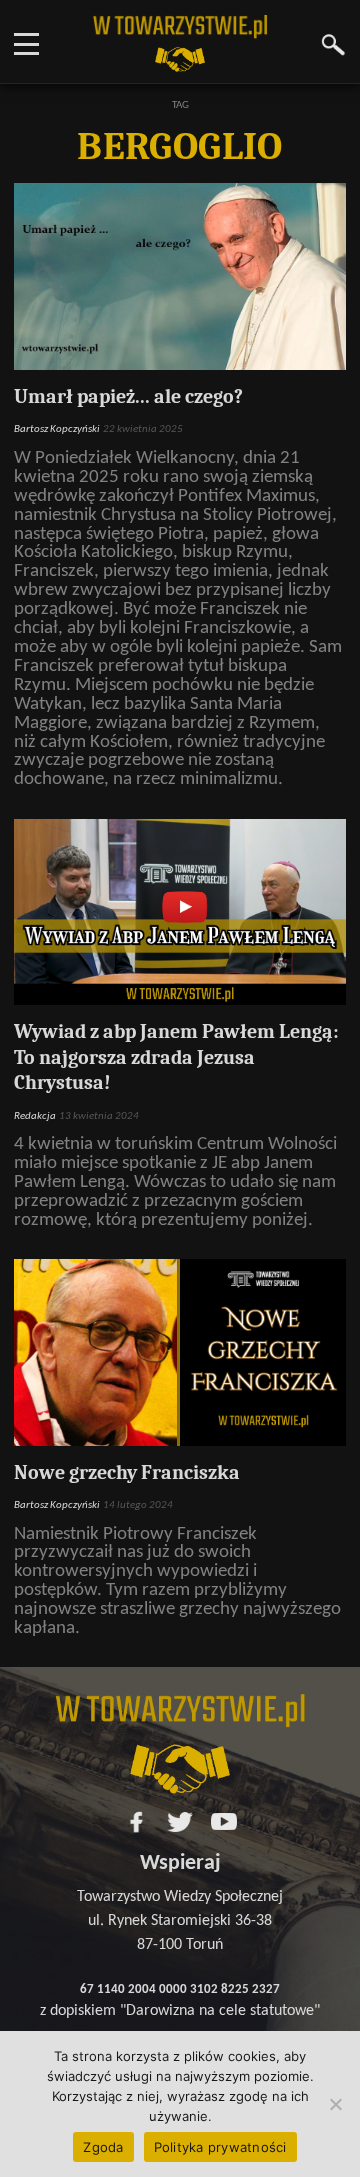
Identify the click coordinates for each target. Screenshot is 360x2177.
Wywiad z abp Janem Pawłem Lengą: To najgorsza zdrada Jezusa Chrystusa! (176, 1057)
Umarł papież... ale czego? (128, 396)
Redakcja (35, 1116)
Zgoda (103, 2147)
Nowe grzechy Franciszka (127, 1472)
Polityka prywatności (220, 2147)
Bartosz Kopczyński (57, 429)
